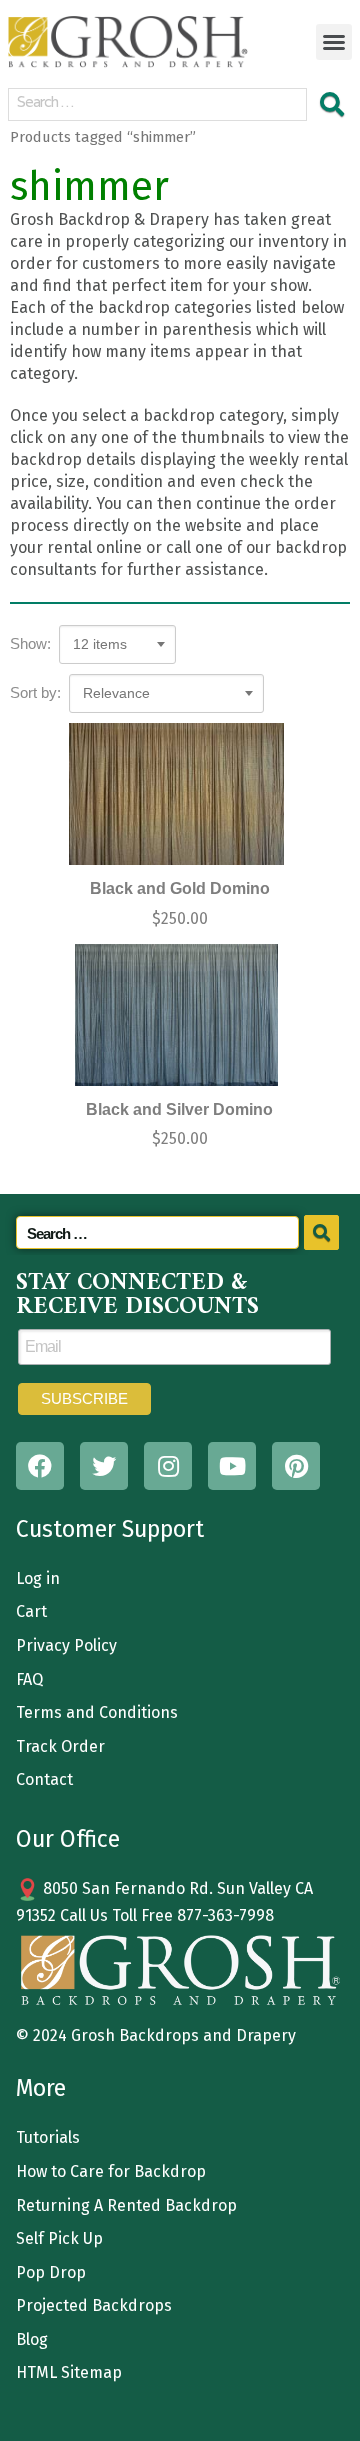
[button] (334, 42)
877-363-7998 (225, 1915)
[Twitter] (104, 1466)
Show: (30, 643)
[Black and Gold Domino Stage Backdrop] (176, 794)
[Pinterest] (296, 1466)
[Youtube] (232, 1466)
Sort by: (35, 692)
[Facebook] (40, 1466)
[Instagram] (168, 1466)
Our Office (68, 1839)
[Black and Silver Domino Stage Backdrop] (176, 1015)
